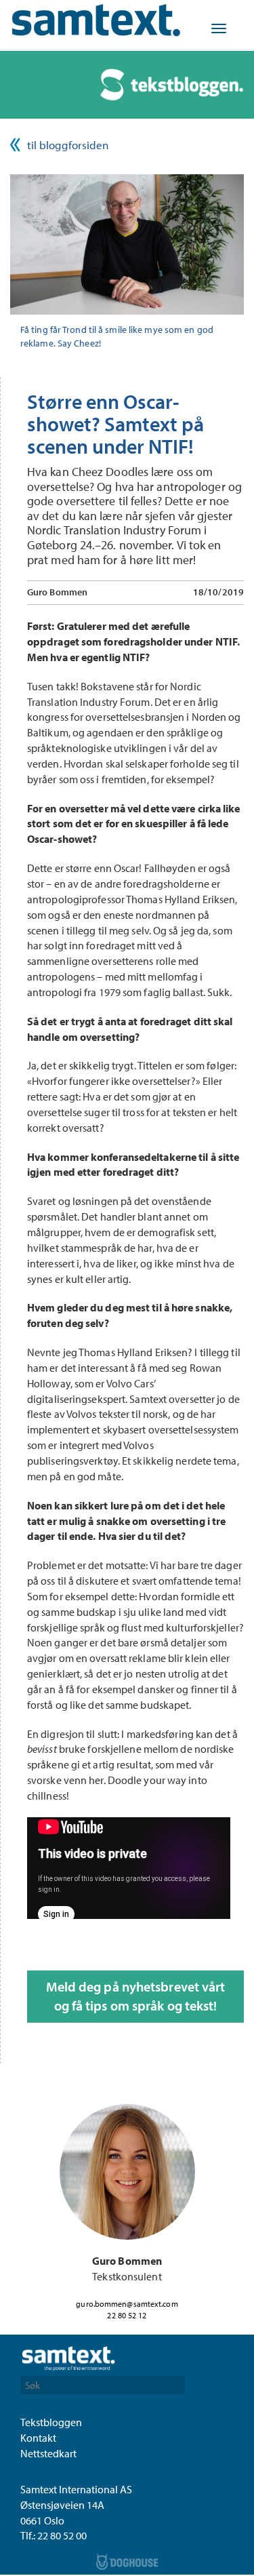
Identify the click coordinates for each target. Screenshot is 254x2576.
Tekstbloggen (51, 2422)
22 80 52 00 (62, 2535)
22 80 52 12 (127, 2315)
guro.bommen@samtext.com (127, 2304)
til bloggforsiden (68, 145)
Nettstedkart (48, 2453)
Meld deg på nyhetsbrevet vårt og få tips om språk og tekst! (136, 1996)
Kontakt (38, 2438)
